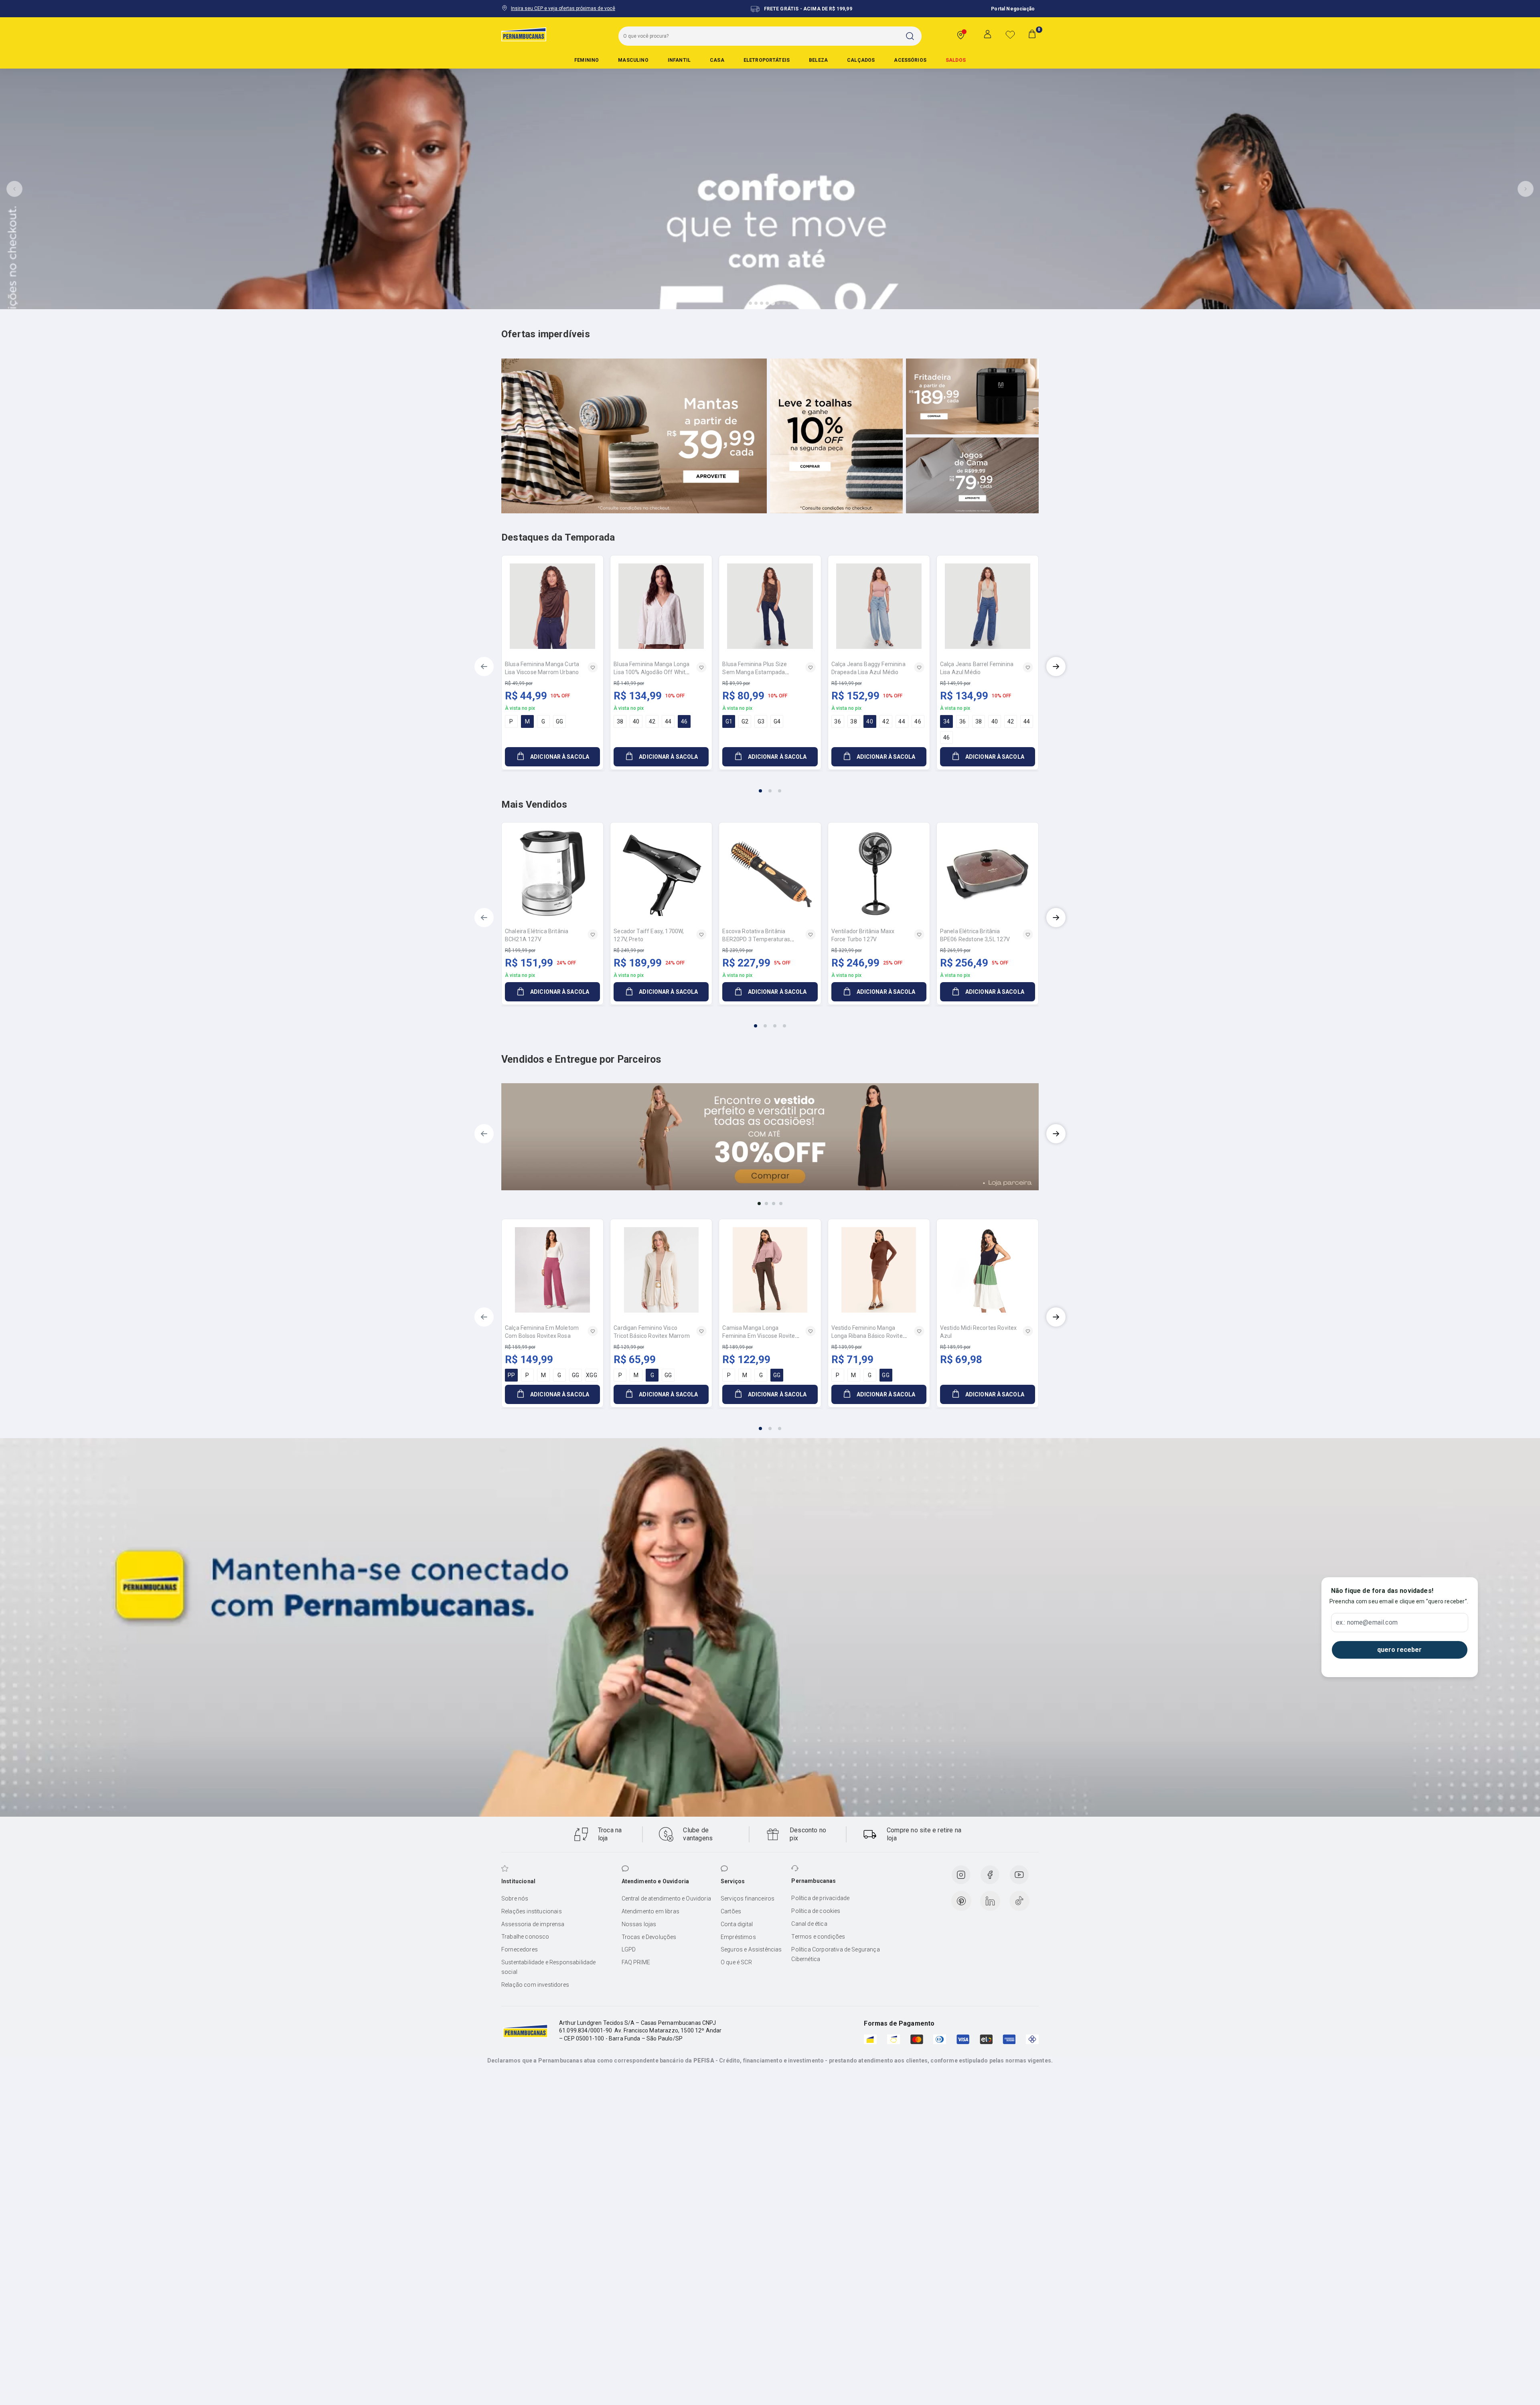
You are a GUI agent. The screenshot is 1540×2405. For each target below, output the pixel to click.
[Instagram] (961, 1875)
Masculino (633, 60)
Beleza (818, 60)
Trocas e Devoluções (649, 1937)
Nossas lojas (639, 1924)
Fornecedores (520, 1949)
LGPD (629, 1949)
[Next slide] (1526, 189)
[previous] (484, 667)
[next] (1056, 667)
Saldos (956, 60)
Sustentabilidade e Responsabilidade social (549, 1967)
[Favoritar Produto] (593, 667)
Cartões (731, 1911)
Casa (717, 60)
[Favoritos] (1010, 34)
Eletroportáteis (767, 60)
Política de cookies (816, 1911)
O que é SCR (736, 1962)
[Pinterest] (961, 1901)
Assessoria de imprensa (533, 1924)
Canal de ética (809, 1924)
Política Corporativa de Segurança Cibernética (835, 1954)
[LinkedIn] (990, 1901)
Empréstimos (738, 1937)
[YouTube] (1019, 1875)
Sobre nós (515, 1898)
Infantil (679, 60)
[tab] (750, 303)
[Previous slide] (14, 189)
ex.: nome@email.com (1367, 1623)
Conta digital (737, 1924)
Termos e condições (818, 1937)
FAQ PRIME (636, 1962)
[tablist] (770, 786)
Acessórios (910, 60)
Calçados (861, 60)
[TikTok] (1019, 1901)
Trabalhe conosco (525, 1937)
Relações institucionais (532, 1911)
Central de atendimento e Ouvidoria (666, 1898)
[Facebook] (990, 1875)
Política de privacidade (820, 1898)
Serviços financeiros (748, 1898)
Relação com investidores (535, 1985)
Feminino (587, 60)
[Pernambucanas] (524, 34)
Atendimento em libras (650, 1911)
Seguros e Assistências (751, 1949)
